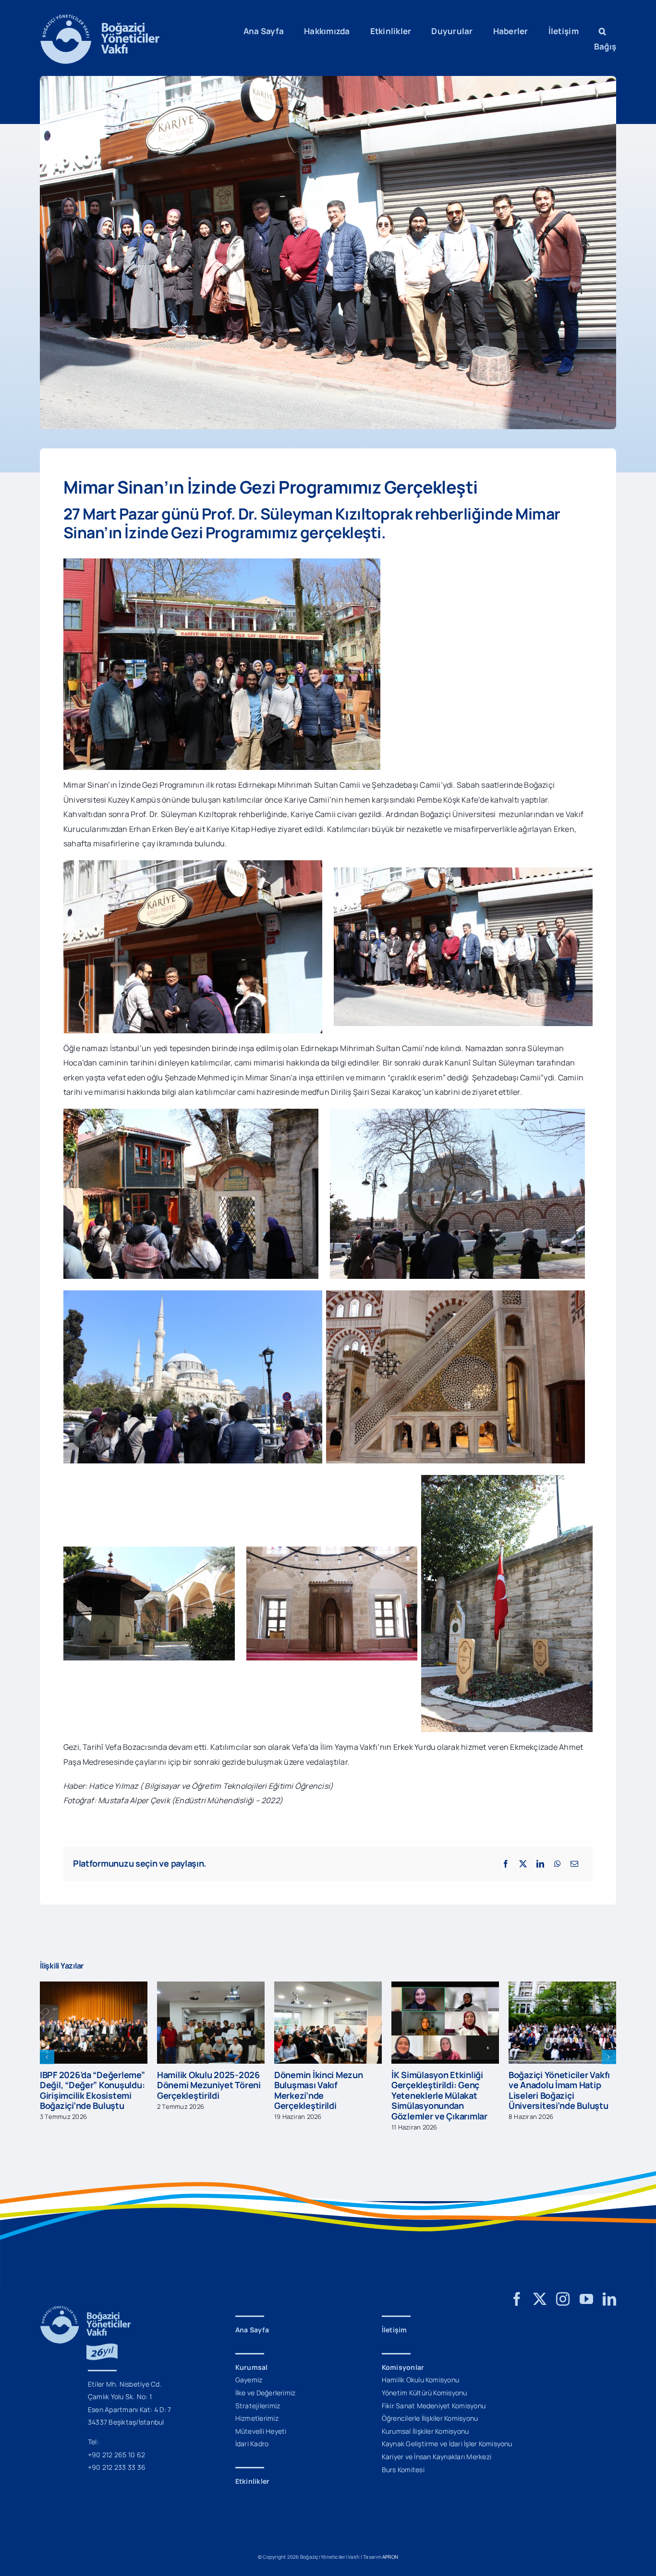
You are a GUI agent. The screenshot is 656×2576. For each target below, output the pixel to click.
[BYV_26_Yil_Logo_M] (85, 2310)
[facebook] (517, 2299)
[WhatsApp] (558, 1864)
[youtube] (586, 2299)
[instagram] (563, 2299)
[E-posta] (574, 1864)
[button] (602, 31)
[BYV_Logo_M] (100, 18)
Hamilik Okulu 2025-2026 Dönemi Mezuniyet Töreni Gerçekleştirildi (92, 2085)
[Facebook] (506, 1864)
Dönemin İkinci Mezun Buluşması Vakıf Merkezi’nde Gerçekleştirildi (201, 2090)
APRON (390, 2557)
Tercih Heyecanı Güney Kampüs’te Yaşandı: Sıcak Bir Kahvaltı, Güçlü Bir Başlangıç (560, 2090)
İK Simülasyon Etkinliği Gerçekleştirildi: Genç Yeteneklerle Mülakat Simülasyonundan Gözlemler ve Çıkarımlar (322, 2095)
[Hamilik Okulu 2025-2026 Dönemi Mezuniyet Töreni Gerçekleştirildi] (94, 1987)
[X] (523, 1864)
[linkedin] (609, 2299)
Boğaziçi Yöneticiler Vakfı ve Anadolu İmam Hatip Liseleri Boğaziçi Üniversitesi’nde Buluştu (442, 2090)
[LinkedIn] (540, 1864)
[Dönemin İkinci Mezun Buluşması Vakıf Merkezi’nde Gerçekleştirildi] (211, 1987)
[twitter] (540, 2299)
